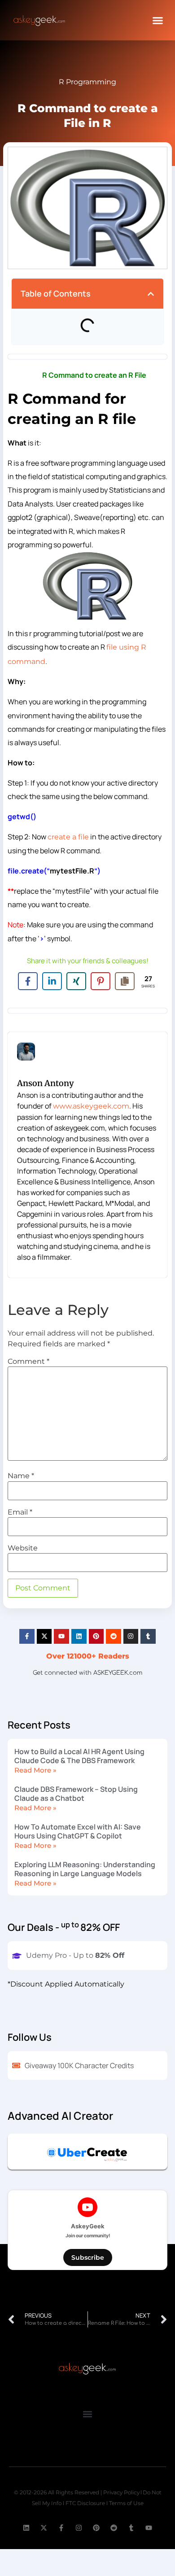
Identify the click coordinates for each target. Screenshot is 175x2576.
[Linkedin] (79, 1637)
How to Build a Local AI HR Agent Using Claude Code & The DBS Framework (79, 1756)
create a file (68, 837)
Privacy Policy (121, 2492)
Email (20, 1512)
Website (23, 1548)
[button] (158, 20)
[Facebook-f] (27, 1637)
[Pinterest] (96, 1637)
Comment (28, 1362)
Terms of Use (126, 2503)
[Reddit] (114, 1637)
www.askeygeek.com (91, 1106)
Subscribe (88, 2257)
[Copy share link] (125, 981)
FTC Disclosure (85, 2503)
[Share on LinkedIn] (52, 981)
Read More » (35, 1770)
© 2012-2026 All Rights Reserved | (59, 2492)
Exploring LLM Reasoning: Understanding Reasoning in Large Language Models (85, 1869)
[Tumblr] (148, 1637)
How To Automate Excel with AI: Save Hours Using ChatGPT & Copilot (78, 1831)
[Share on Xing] (76, 981)
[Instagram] (131, 1637)
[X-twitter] (44, 1637)
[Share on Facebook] (28, 981)
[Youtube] (61, 1637)
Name (21, 1476)
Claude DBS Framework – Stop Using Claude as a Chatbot (76, 1794)
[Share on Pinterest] (101, 981)
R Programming (87, 82)
